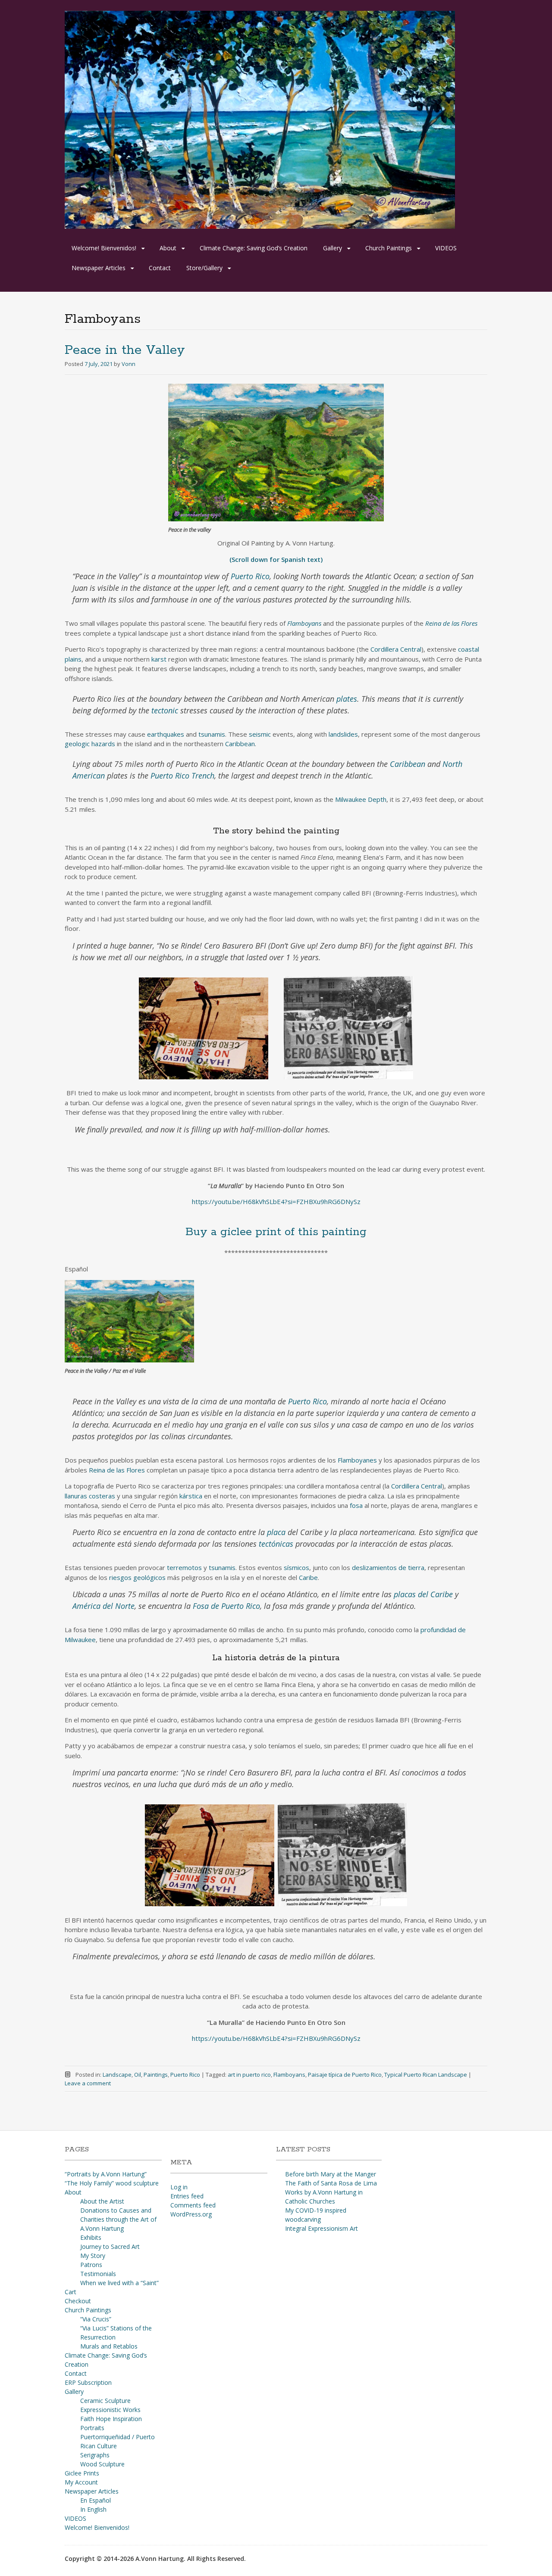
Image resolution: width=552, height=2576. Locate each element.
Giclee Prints (82, 2473)
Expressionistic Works (110, 2410)
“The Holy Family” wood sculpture (112, 2183)
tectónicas (276, 1544)
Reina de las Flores (117, 1470)
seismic (260, 734)
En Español (96, 2500)
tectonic (165, 710)
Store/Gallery (204, 268)
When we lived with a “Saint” (119, 2283)
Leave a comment (88, 2083)
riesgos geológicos (137, 1577)
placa (276, 1532)
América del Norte (103, 1606)
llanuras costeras (90, 1496)
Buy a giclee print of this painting (276, 1232)
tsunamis (212, 734)
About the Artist (102, 2201)
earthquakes (166, 734)
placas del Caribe (423, 1594)
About (168, 248)
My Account (81, 2482)
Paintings (156, 2075)
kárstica (191, 1496)
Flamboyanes (357, 1460)
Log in (179, 2187)
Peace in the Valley (125, 350)
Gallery (332, 248)
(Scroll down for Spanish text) (276, 559)
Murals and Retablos (109, 2346)
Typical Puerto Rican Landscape (426, 2075)
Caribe (308, 1577)
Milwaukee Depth (361, 799)
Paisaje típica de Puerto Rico (345, 2075)
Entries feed (187, 2196)
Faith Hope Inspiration (111, 2419)
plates (347, 699)
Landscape (117, 2075)
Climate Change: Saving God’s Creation (254, 248)
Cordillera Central (396, 649)
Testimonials (98, 2274)
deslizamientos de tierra (388, 1567)
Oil (138, 2075)
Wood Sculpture (102, 2464)
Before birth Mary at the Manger (331, 2174)
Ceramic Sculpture (105, 2401)
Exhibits (91, 2237)
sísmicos (296, 1567)
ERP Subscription (88, 2382)
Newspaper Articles (99, 268)
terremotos (184, 1567)
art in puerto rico (249, 2075)
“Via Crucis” (96, 2319)
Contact (160, 268)
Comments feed (193, 2205)
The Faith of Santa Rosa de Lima (331, 2183)
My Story (93, 2256)
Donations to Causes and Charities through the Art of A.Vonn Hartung (118, 2219)
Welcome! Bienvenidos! (104, 248)
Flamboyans (289, 2075)
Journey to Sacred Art (110, 2247)
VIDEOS (446, 248)
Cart (71, 2292)
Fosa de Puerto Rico (226, 1606)
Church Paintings (389, 248)
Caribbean (240, 744)
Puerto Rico (250, 576)
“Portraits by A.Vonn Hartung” (106, 2174)
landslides (343, 734)
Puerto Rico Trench (182, 776)
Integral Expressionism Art (321, 2228)
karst (159, 659)
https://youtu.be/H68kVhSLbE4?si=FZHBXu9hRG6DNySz (276, 1201)
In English (93, 2509)
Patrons (91, 2265)
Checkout (78, 2301)
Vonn (129, 364)
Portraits (92, 2428)
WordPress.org (191, 2214)
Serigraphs (95, 2455)
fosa (356, 1505)
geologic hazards (90, 744)
